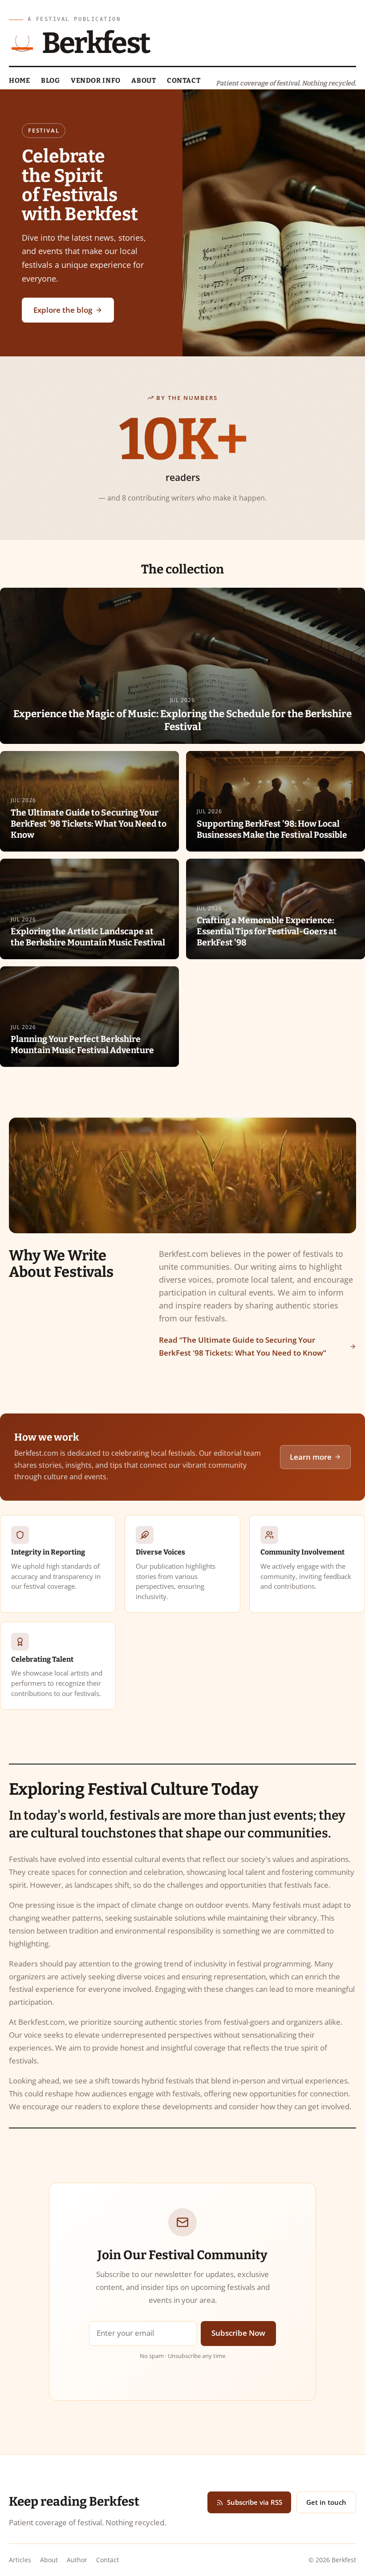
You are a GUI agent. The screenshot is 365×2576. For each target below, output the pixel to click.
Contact (184, 81)
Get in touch (326, 2502)
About (144, 81)
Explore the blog (63, 310)
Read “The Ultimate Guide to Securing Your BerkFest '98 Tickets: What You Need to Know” (243, 1346)
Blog (50, 81)
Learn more (311, 1457)
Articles (20, 2560)
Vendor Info (96, 81)
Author (77, 2560)
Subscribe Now (238, 2333)
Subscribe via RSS (255, 2502)
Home (19, 81)
